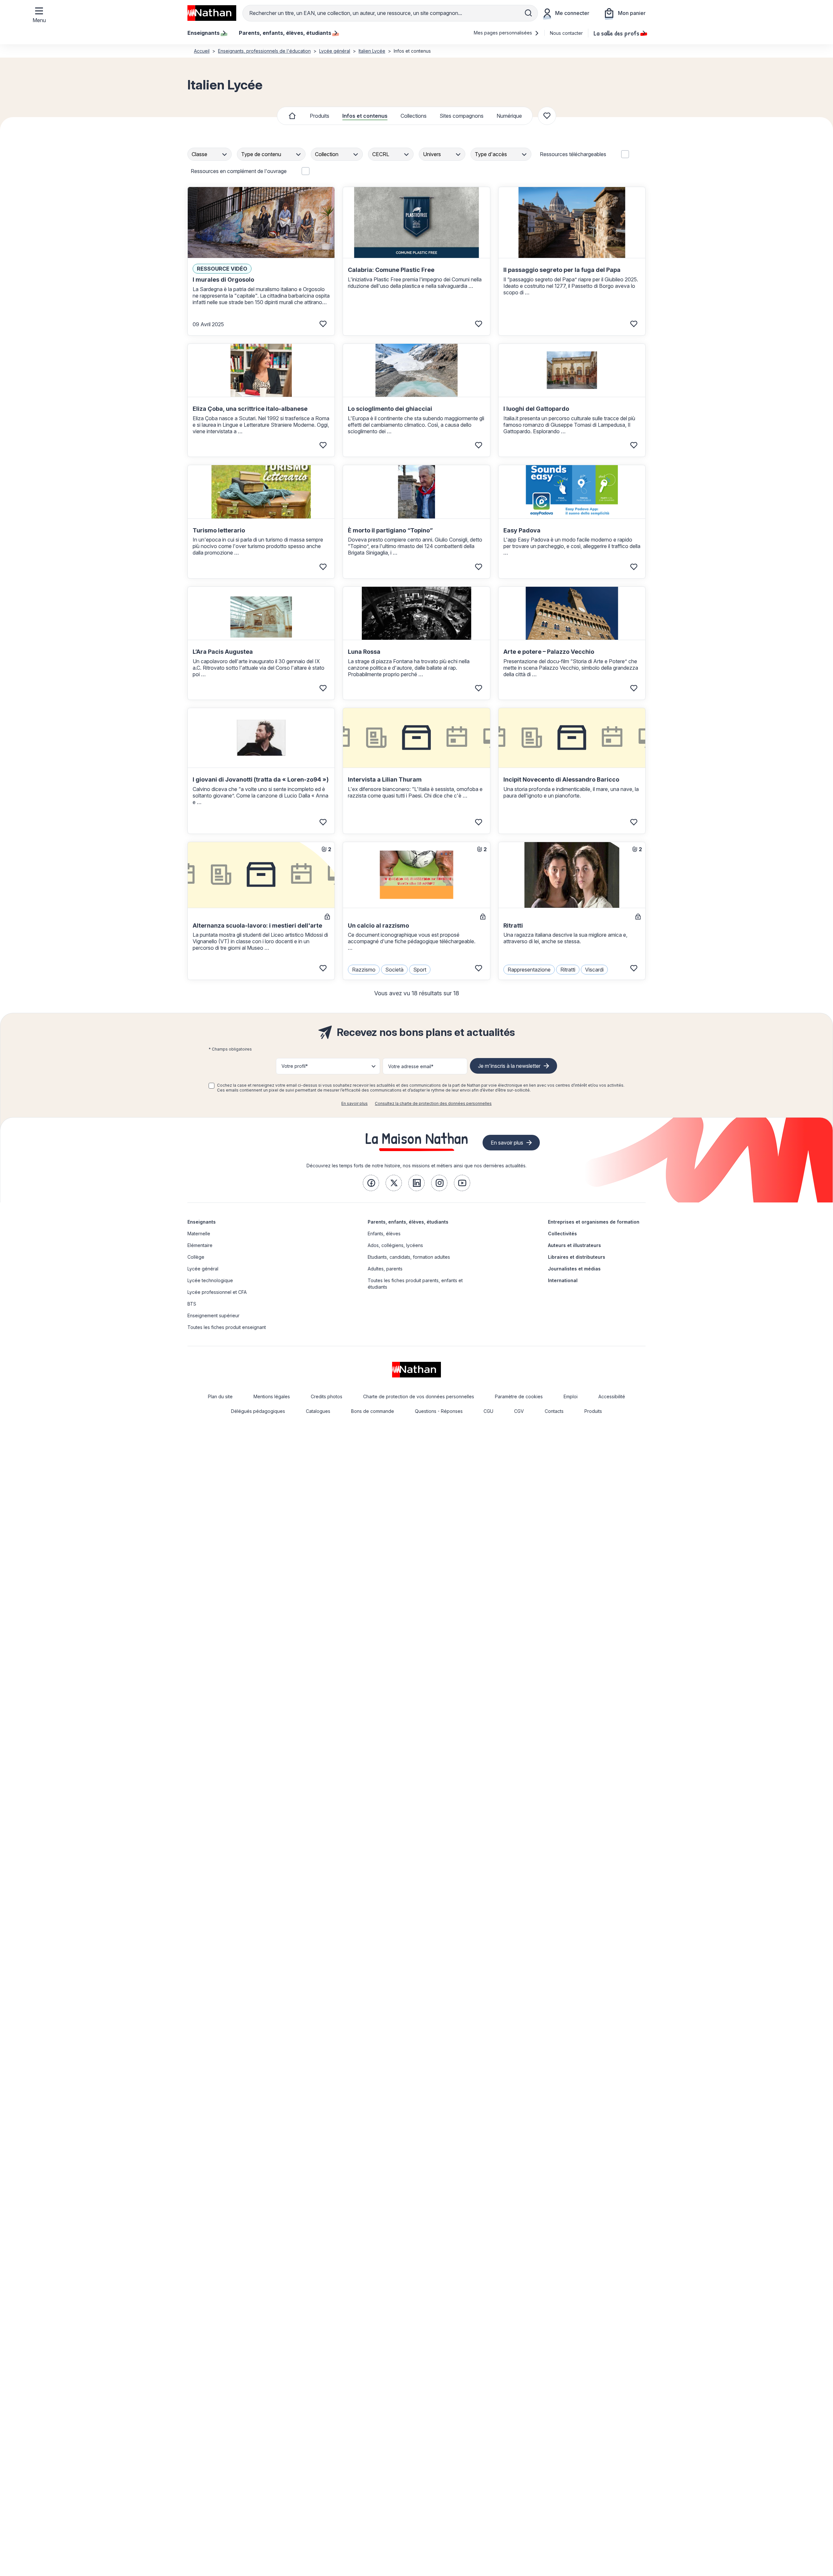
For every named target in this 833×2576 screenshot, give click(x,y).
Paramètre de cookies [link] (519, 1396)
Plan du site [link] (220, 1396)
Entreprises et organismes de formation (594, 1222)
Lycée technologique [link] (210, 1280)
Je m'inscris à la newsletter (509, 1066)
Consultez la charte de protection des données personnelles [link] (433, 1103)
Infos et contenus (365, 116)
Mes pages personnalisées (504, 33)
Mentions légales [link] (272, 1396)
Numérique (509, 116)
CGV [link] (519, 1411)
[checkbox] (212, 1086)
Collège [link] (196, 1257)
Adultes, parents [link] (385, 1269)
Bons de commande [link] (373, 1411)
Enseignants (202, 1222)
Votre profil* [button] (295, 1066)
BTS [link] (192, 1304)
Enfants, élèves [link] (384, 1234)
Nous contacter (566, 33)
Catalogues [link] (318, 1411)
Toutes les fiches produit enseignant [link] (227, 1327)
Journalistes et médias (574, 1269)
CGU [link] (488, 1411)
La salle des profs (616, 33)
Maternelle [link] (199, 1234)
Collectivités (562, 1234)
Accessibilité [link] (612, 1396)
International (563, 1280)
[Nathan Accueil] (212, 13)
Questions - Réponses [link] (439, 1411)
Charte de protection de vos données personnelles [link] (419, 1396)
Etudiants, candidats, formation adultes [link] (409, 1257)
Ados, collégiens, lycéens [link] (395, 1245)
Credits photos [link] (327, 1396)
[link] (371, 1183)
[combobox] (210, 154)
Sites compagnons (462, 116)
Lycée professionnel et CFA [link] (217, 1292)
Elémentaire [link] (200, 1245)
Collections (414, 116)
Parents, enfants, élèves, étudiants (408, 1222)
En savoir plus (355, 1103)
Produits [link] (593, 1411)
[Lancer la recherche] (528, 13)
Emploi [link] (571, 1396)
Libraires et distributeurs (577, 1257)
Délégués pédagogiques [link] (258, 1411)
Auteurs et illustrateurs (574, 1245)
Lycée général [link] (203, 1269)
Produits (320, 116)
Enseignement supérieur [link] (213, 1315)
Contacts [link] (554, 1411)
